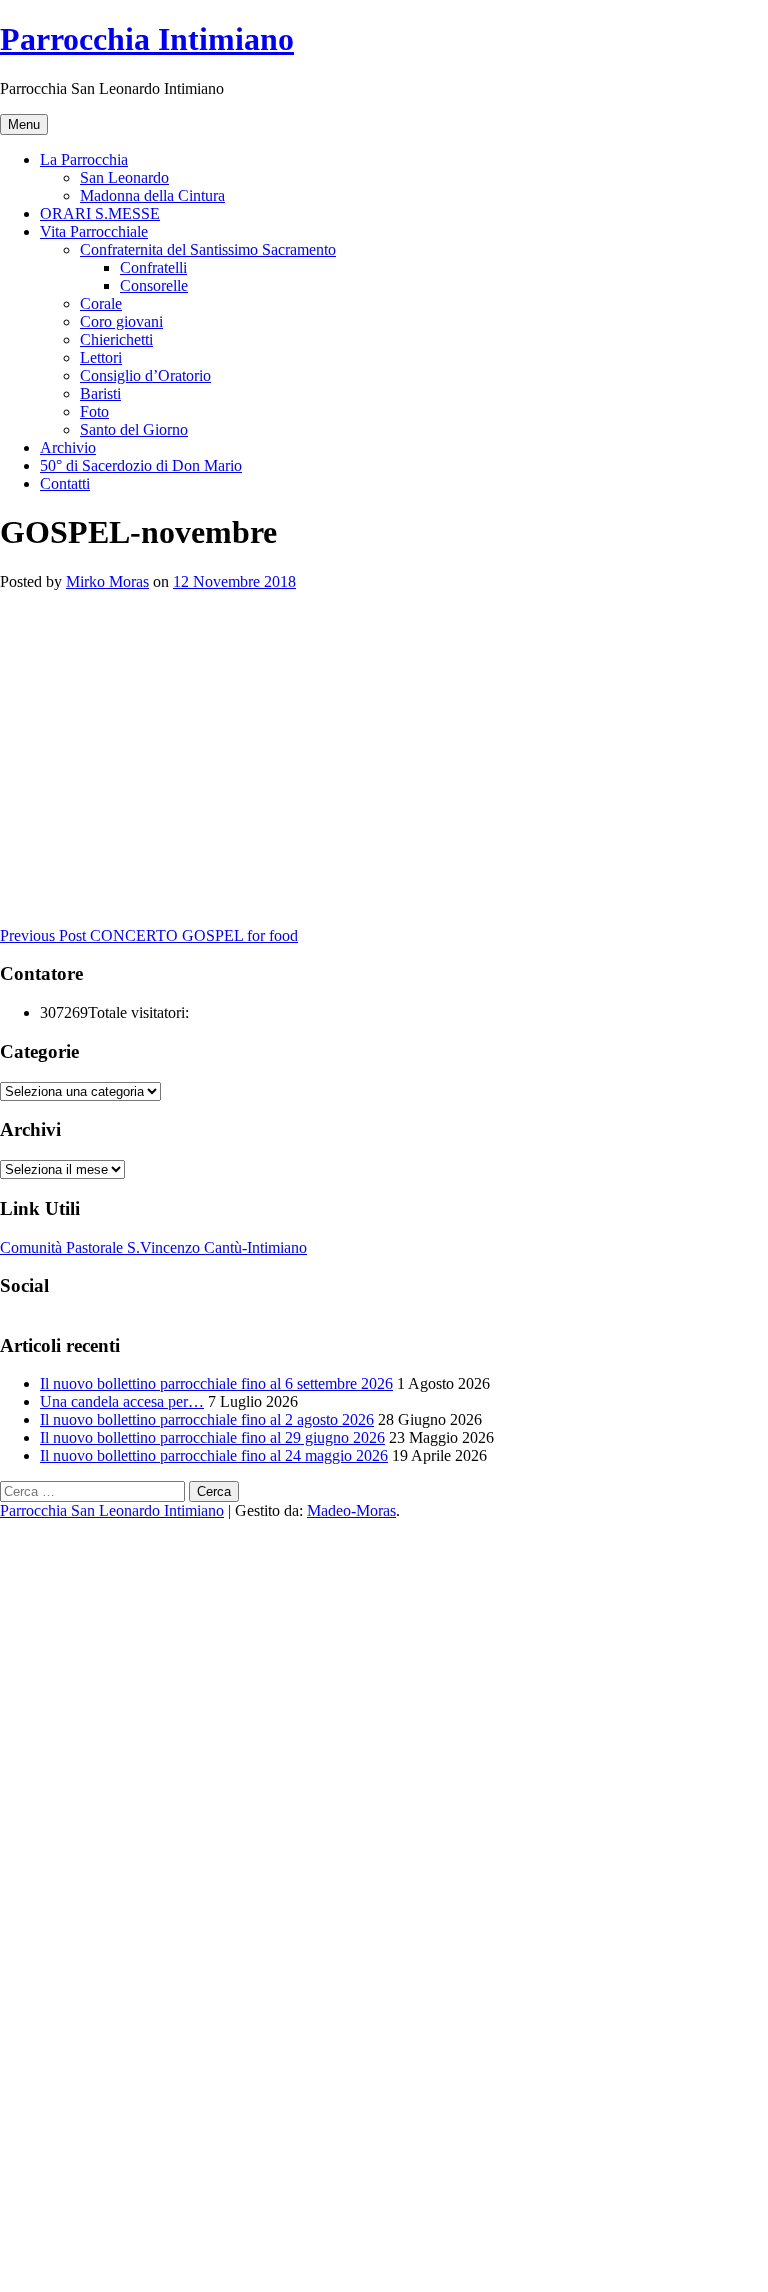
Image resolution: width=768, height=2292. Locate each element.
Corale (101, 303)
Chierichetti (116, 339)
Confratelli (153, 267)
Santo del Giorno (134, 429)
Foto (94, 411)
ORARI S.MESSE (100, 213)
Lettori (101, 357)
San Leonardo (124, 177)
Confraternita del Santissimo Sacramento (208, 249)
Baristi (100, 393)
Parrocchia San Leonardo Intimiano (112, 1510)
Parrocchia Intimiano (147, 39)
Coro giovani (121, 321)
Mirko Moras (107, 581)
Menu (24, 124)
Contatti (65, 483)
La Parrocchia (84, 159)
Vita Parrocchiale (94, 231)
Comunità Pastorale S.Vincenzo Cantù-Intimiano (153, 1247)
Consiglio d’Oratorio (145, 375)
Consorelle (154, 285)
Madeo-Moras (351, 1510)
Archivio (68, 447)
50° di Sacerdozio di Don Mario (141, 465)
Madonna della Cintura (152, 195)
